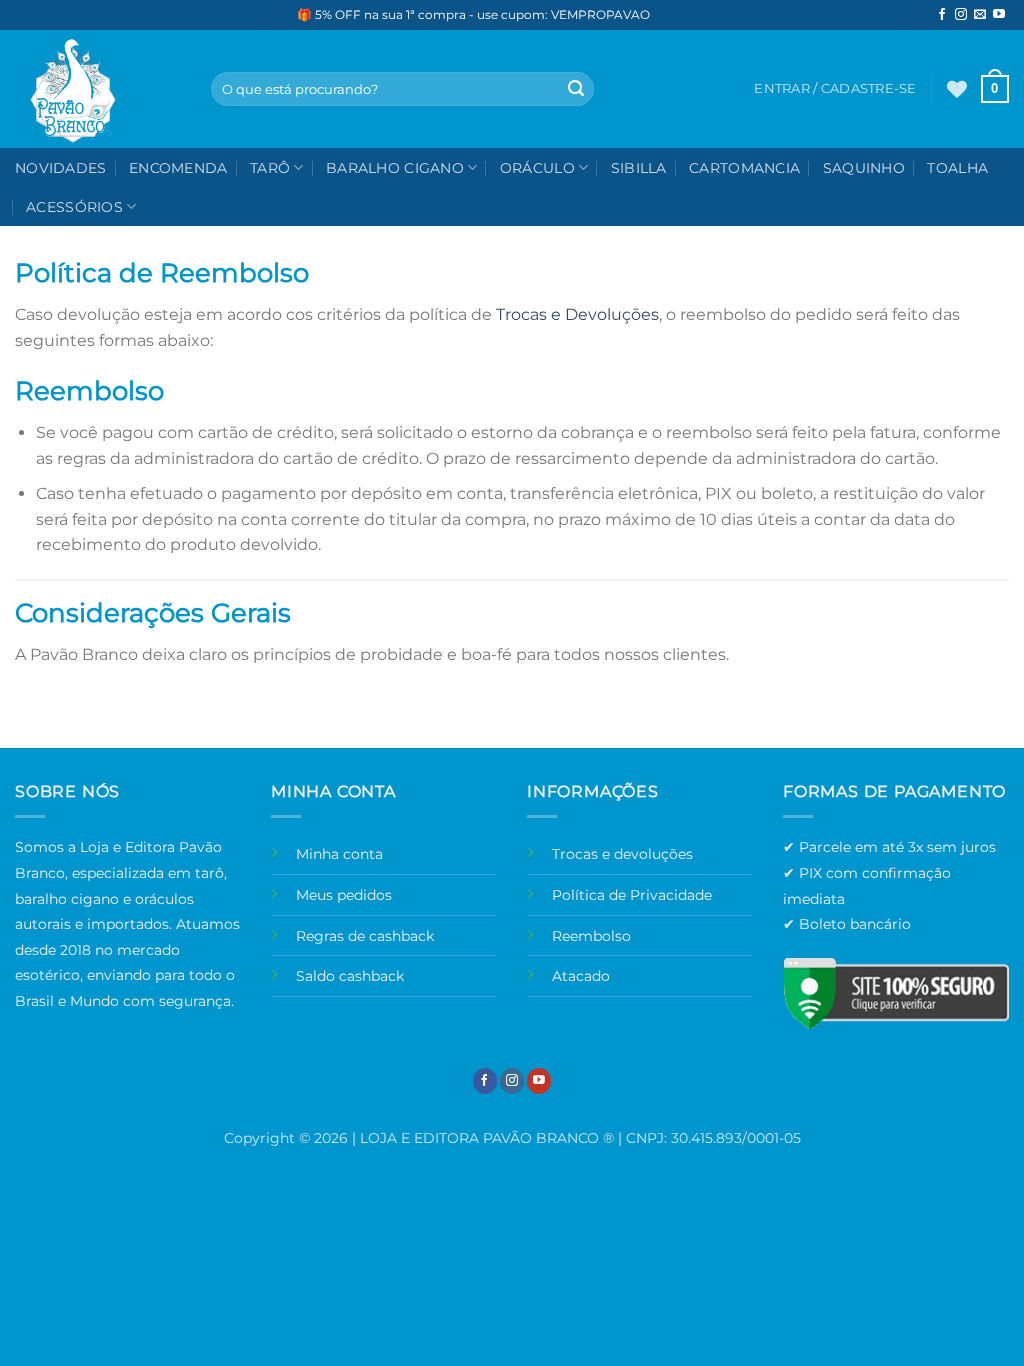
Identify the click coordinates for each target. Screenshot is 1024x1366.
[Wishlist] (957, 89)
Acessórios (74, 207)
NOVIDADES (61, 168)
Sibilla (639, 168)
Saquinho (864, 168)
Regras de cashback (365, 936)
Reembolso (591, 936)
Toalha (957, 168)
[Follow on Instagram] (961, 15)
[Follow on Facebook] (942, 15)
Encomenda (178, 168)
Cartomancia (744, 168)
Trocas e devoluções (622, 854)
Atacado (581, 976)
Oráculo (537, 168)
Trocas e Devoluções (577, 314)
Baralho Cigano (395, 168)
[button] (995, 89)
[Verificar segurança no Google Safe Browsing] (896, 992)
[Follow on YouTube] (999, 15)
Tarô (270, 168)
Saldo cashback (350, 976)
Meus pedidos (344, 895)
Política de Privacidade (632, 895)
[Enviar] (576, 89)
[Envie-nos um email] (980, 15)
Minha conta (339, 854)
